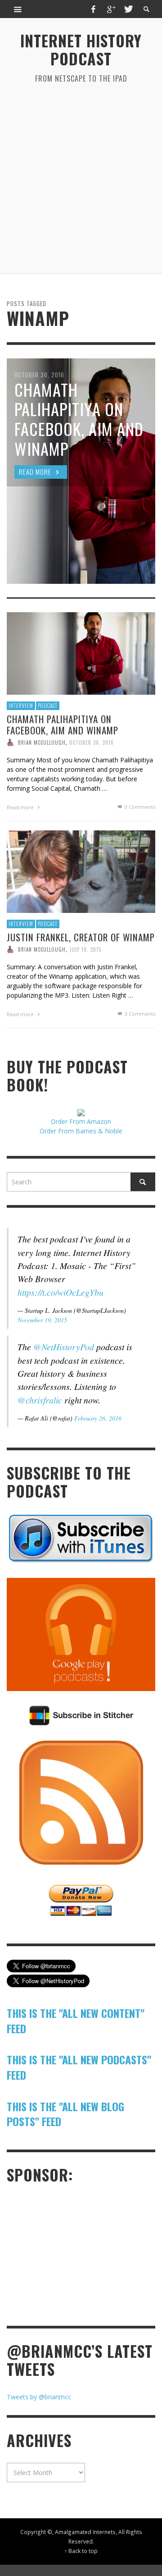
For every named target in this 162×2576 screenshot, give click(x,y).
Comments (140, 1014)
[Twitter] (128, 9)
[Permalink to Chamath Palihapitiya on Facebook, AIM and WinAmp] (81, 653)
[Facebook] (94, 9)
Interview (21, 706)
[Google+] (111, 9)
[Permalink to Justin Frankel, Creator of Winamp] (81, 871)
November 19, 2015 (42, 1320)
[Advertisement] (81, 179)
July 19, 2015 (85, 949)
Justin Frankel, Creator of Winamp (81, 937)
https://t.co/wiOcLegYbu (61, 1292)
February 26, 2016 (98, 1418)
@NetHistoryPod (64, 1347)
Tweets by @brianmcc (39, 2397)
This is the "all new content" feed (76, 2021)
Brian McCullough (42, 743)
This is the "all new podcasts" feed (79, 2067)
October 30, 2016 (92, 743)
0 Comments (139, 807)
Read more (21, 807)
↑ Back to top (81, 2551)
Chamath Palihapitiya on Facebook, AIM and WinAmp (63, 724)
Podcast (48, 706)
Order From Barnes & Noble (81, 1131)
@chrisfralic (40, 1400)
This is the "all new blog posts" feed (65, 2114)
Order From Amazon (81, 1121)
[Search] (18, 9)
